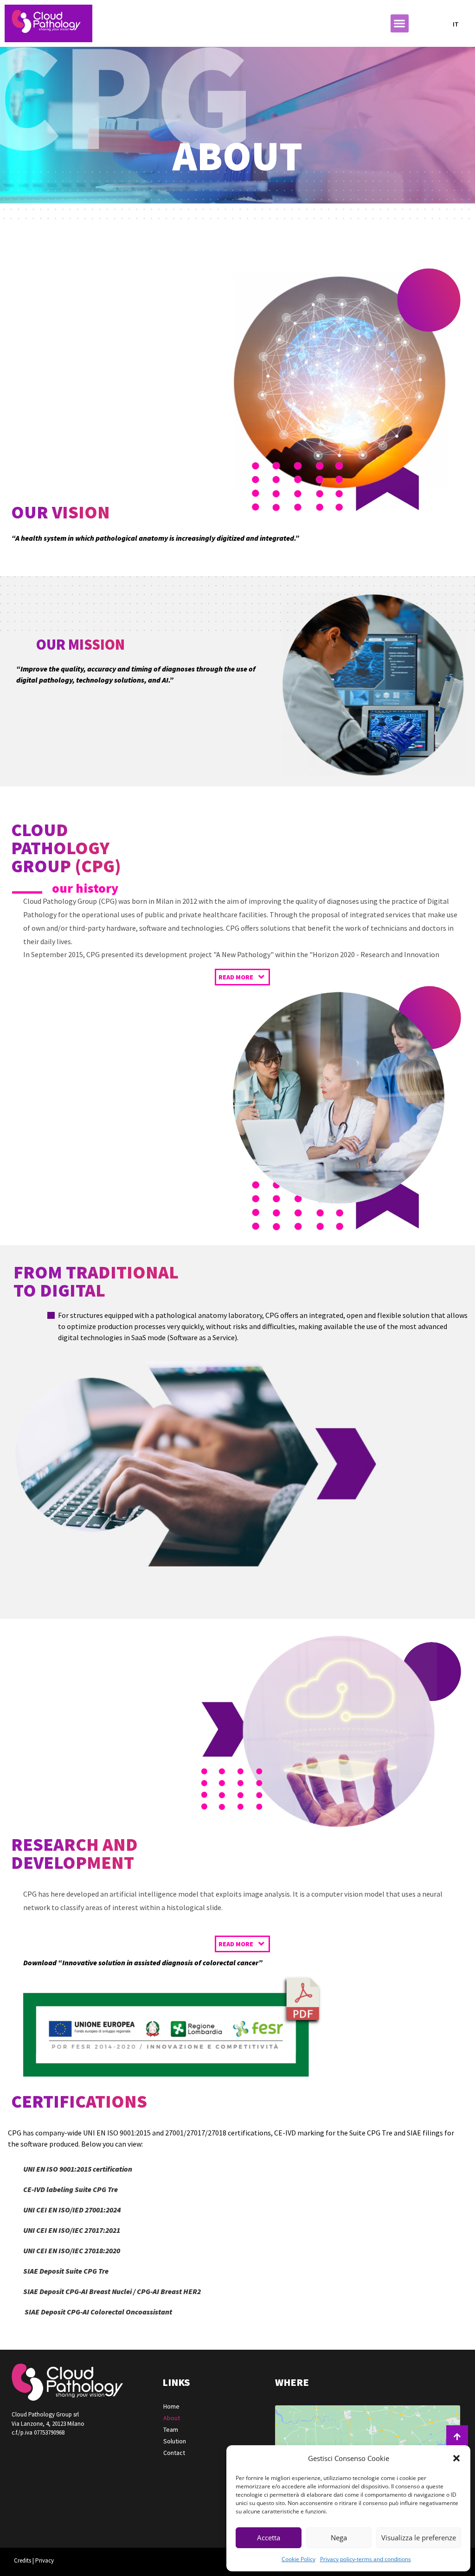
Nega (339, 2538)
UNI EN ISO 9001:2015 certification (78, 2169)
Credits (22, 2560)
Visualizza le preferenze (419, 2538)
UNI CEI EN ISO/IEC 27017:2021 (72, 2230)
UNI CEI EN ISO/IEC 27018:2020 (72, 2250)
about (172, 2418)
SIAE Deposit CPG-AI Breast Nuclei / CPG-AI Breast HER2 (112, 2291)
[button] (456, 2458)
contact (174, 2453)
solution (175, 2441)
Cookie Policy (298, 2559)
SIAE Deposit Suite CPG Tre (66, 2271)
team (171, 2429)
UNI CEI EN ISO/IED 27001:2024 (73, 2210)
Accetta (269, 2538)
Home (171, 2406)
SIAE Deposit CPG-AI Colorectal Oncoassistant (98, 2312)
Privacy (45, 2560)
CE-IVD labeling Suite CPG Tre (71, 2189)
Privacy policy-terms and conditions (366, 2559)
